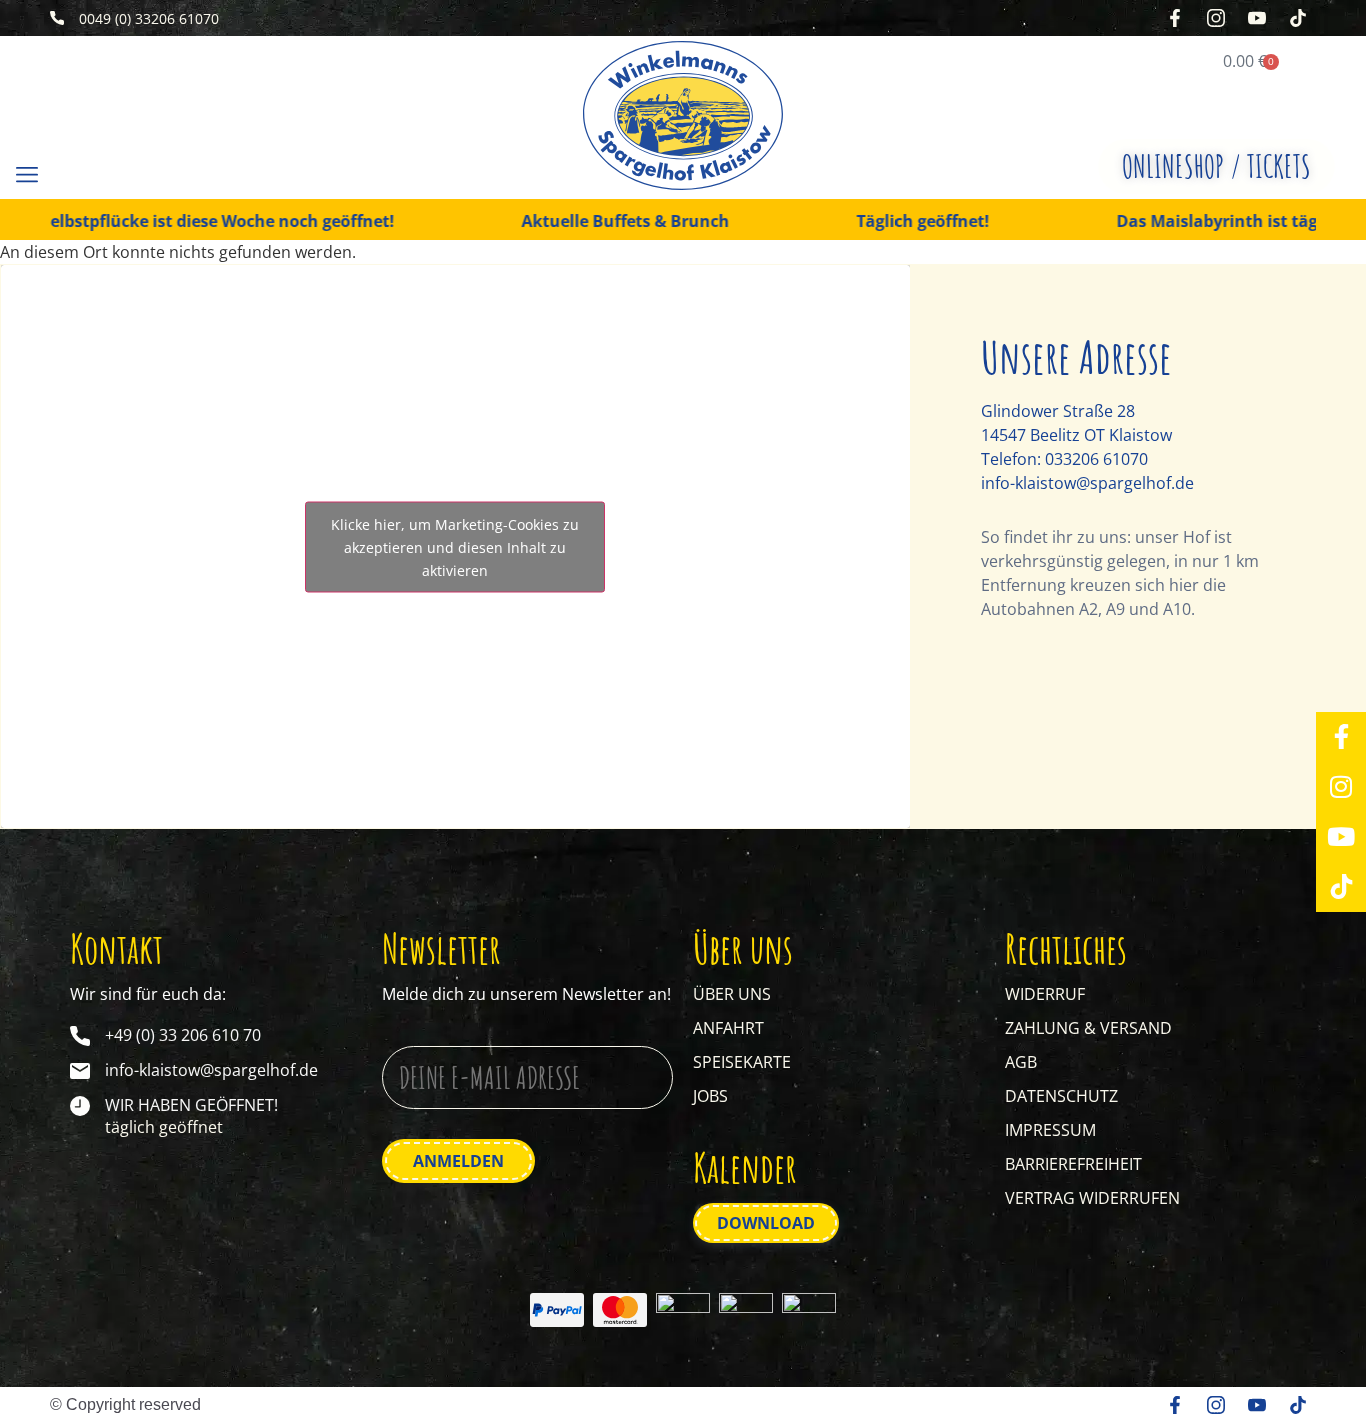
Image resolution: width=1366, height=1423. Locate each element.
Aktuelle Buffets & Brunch (591, 222)
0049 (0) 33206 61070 (149, 18)
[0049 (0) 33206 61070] (57, 18)
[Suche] (93, 175)
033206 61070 (1096, 459)
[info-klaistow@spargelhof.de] (80, 1071)
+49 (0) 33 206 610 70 (183, 1035)
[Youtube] (1341, 837)
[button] (26, 173)
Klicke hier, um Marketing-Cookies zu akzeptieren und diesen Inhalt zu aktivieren (455, 546)
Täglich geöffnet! (888, 222)
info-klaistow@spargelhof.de (1087, 483)
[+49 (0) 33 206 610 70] (80, 1036)
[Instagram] (1341, 787)
